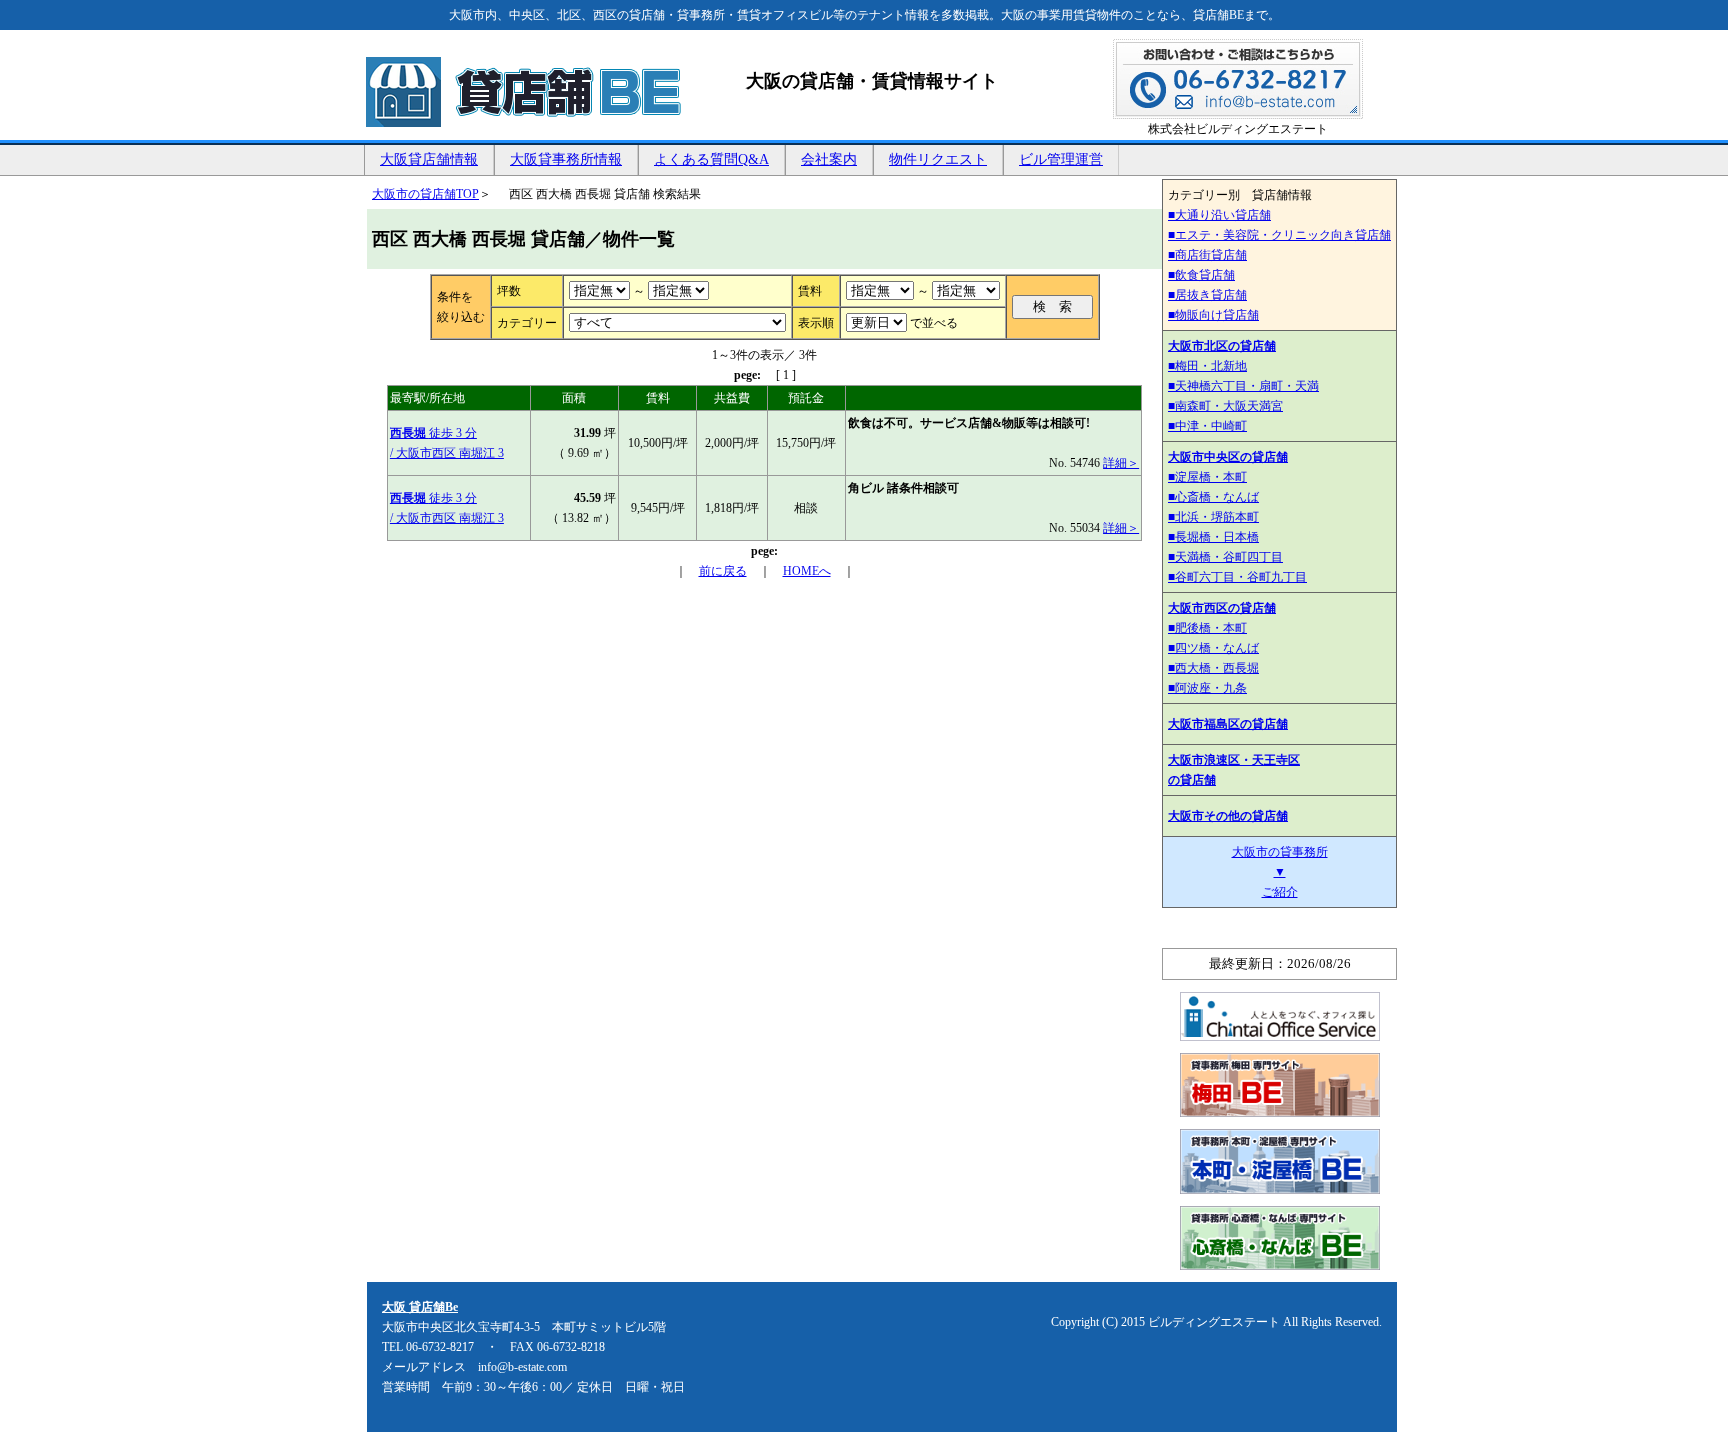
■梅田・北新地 (1207, 366)
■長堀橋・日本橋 (1213, 537)
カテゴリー (527, 323)
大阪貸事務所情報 (566, 159)
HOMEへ (807, 571)
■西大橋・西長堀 (1213, 668)
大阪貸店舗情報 (429, 159)
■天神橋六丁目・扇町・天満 (1243, 386)
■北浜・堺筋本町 (1213, 517)
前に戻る (723, 571)
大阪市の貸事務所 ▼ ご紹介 (1280, 872)
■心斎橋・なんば (1213, 497)
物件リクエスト (938, 159)
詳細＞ (1121, 463)
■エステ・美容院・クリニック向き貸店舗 (1279, 235)
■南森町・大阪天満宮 (1225, 406)
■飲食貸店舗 (1201, 275)
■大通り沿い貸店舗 (1219, 215)
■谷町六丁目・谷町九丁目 (1237, 577)
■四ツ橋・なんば (1213, 648)
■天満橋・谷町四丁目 (1225, 557)
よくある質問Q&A (711, 159)
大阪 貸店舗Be (420, 1307)
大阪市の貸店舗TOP (425, 194)
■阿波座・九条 (1207, 688)
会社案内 (829, 159)
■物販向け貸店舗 (1213, 315)
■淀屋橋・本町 (1207, 477)
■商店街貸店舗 (1207, 255)
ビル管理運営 (1061, 159)
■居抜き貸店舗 (1207, 295)
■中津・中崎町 (1207, 426)
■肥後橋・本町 (1207, 628)
